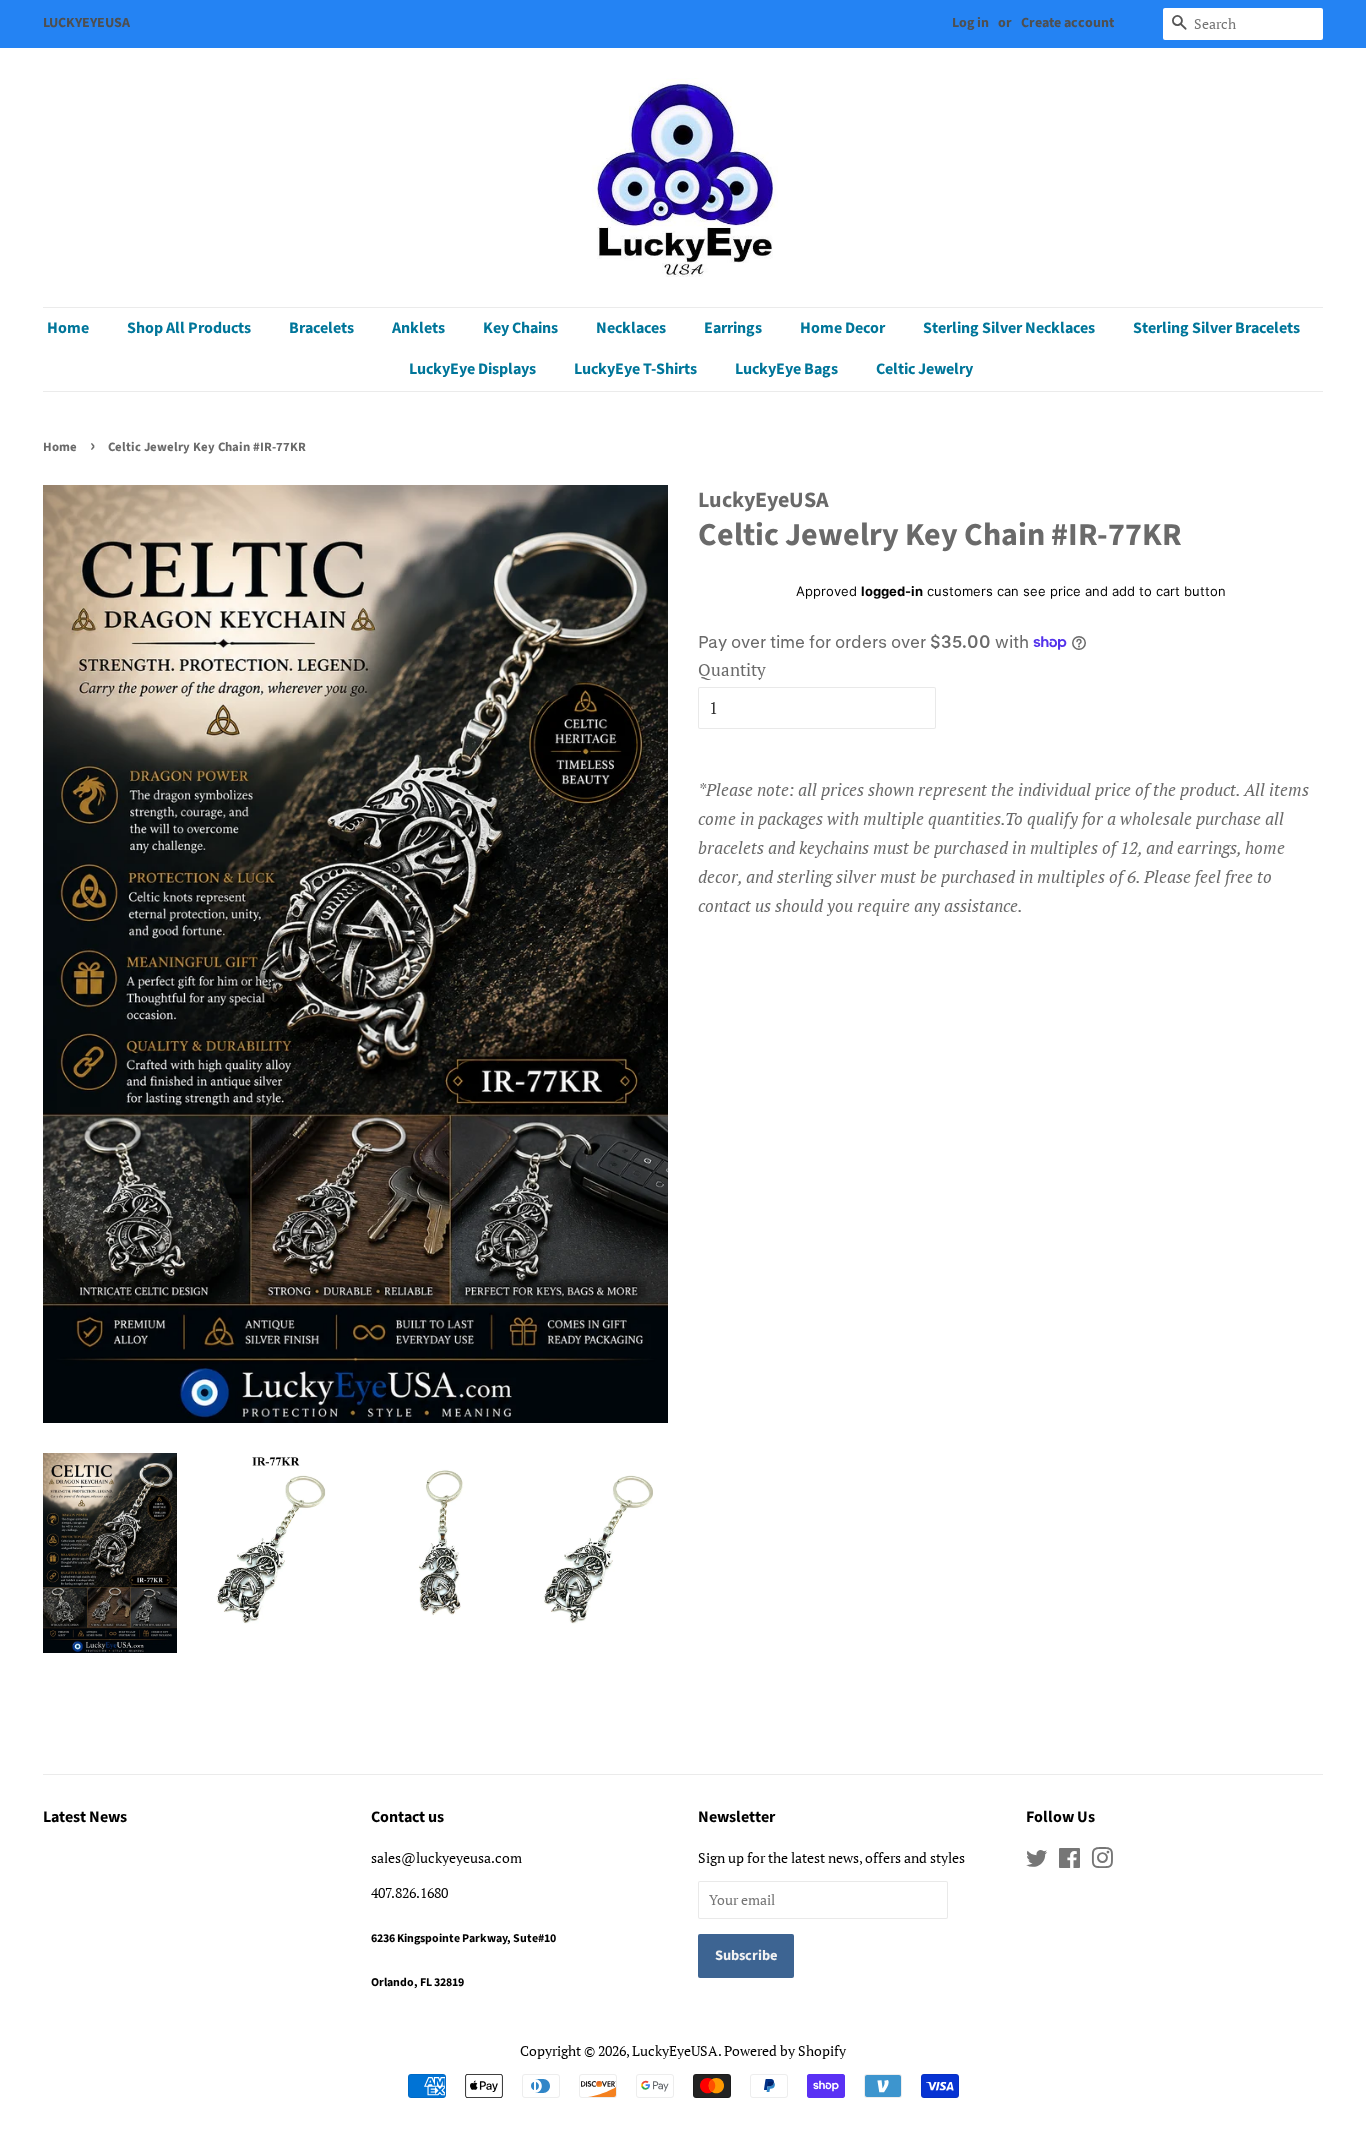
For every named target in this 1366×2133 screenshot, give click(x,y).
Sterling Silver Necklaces (1009, 328)
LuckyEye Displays (472, 369)
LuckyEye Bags (786, 369)
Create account (1067, 23)
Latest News (85, 1817)
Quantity (732, 669)
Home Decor (842, 328)
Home (68, 328)
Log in (970, 23)
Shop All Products (189, 328)
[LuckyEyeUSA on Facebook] (1069, 1861)
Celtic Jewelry (924, 369)
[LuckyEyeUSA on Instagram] (1102, 1861)
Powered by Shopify (785, 2050)
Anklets (418, 328)
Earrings (733, 328)
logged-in (892, 591)
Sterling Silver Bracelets (1216, 328)
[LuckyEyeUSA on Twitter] (1037, 1861)
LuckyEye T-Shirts (635, 369)
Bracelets (321, 328)
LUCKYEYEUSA (86, 23)
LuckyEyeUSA (675, 2050)
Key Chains (520, 328)
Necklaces (631, 328)
